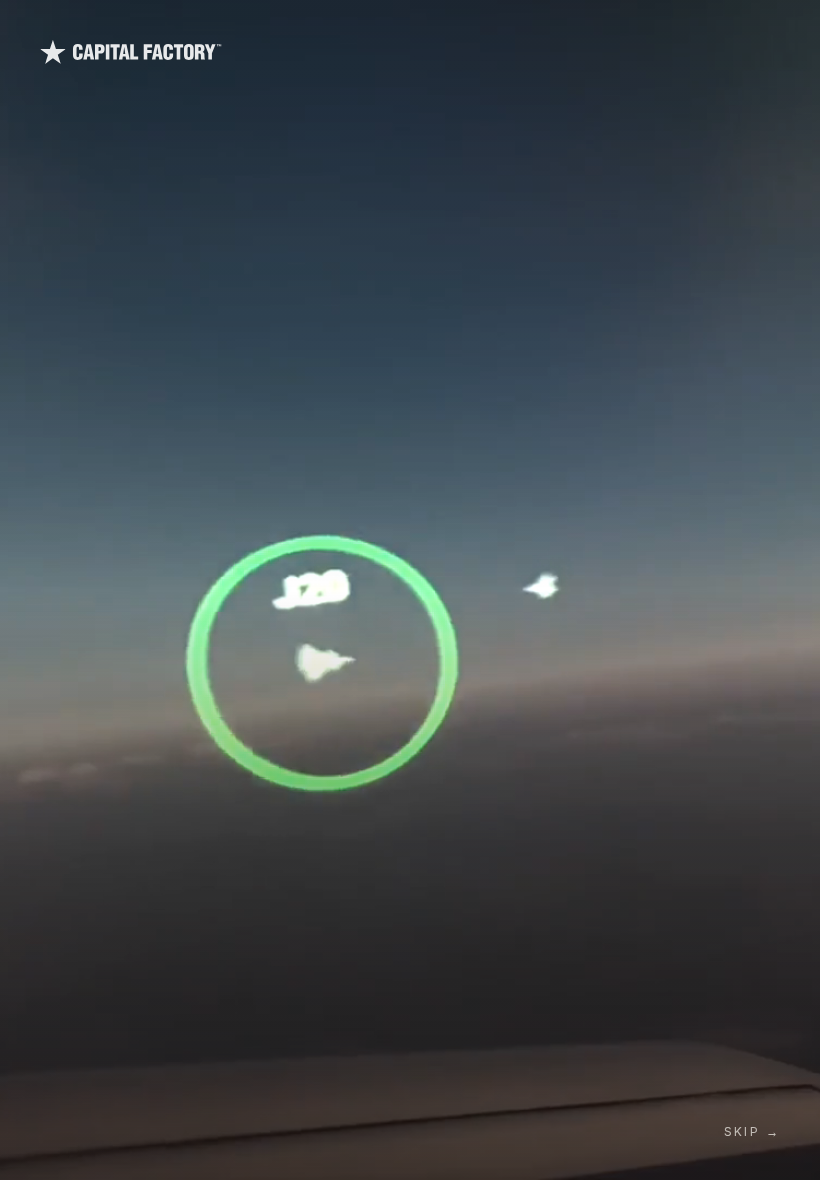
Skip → (752, 1131)
